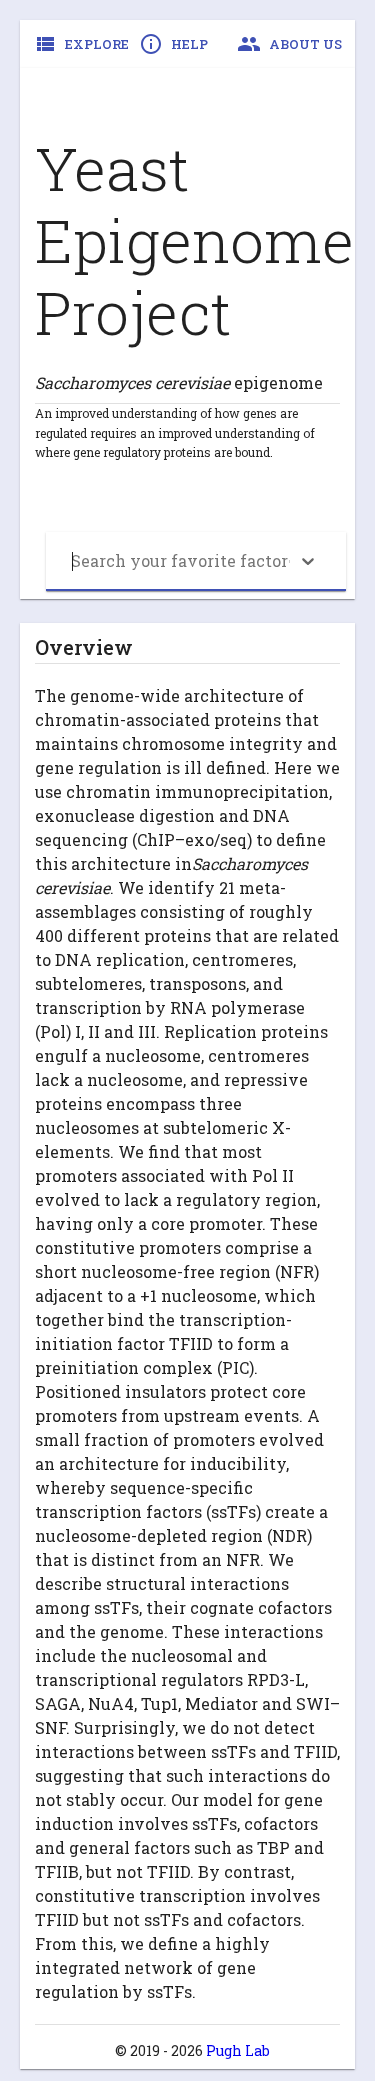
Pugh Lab (238, 2050)
